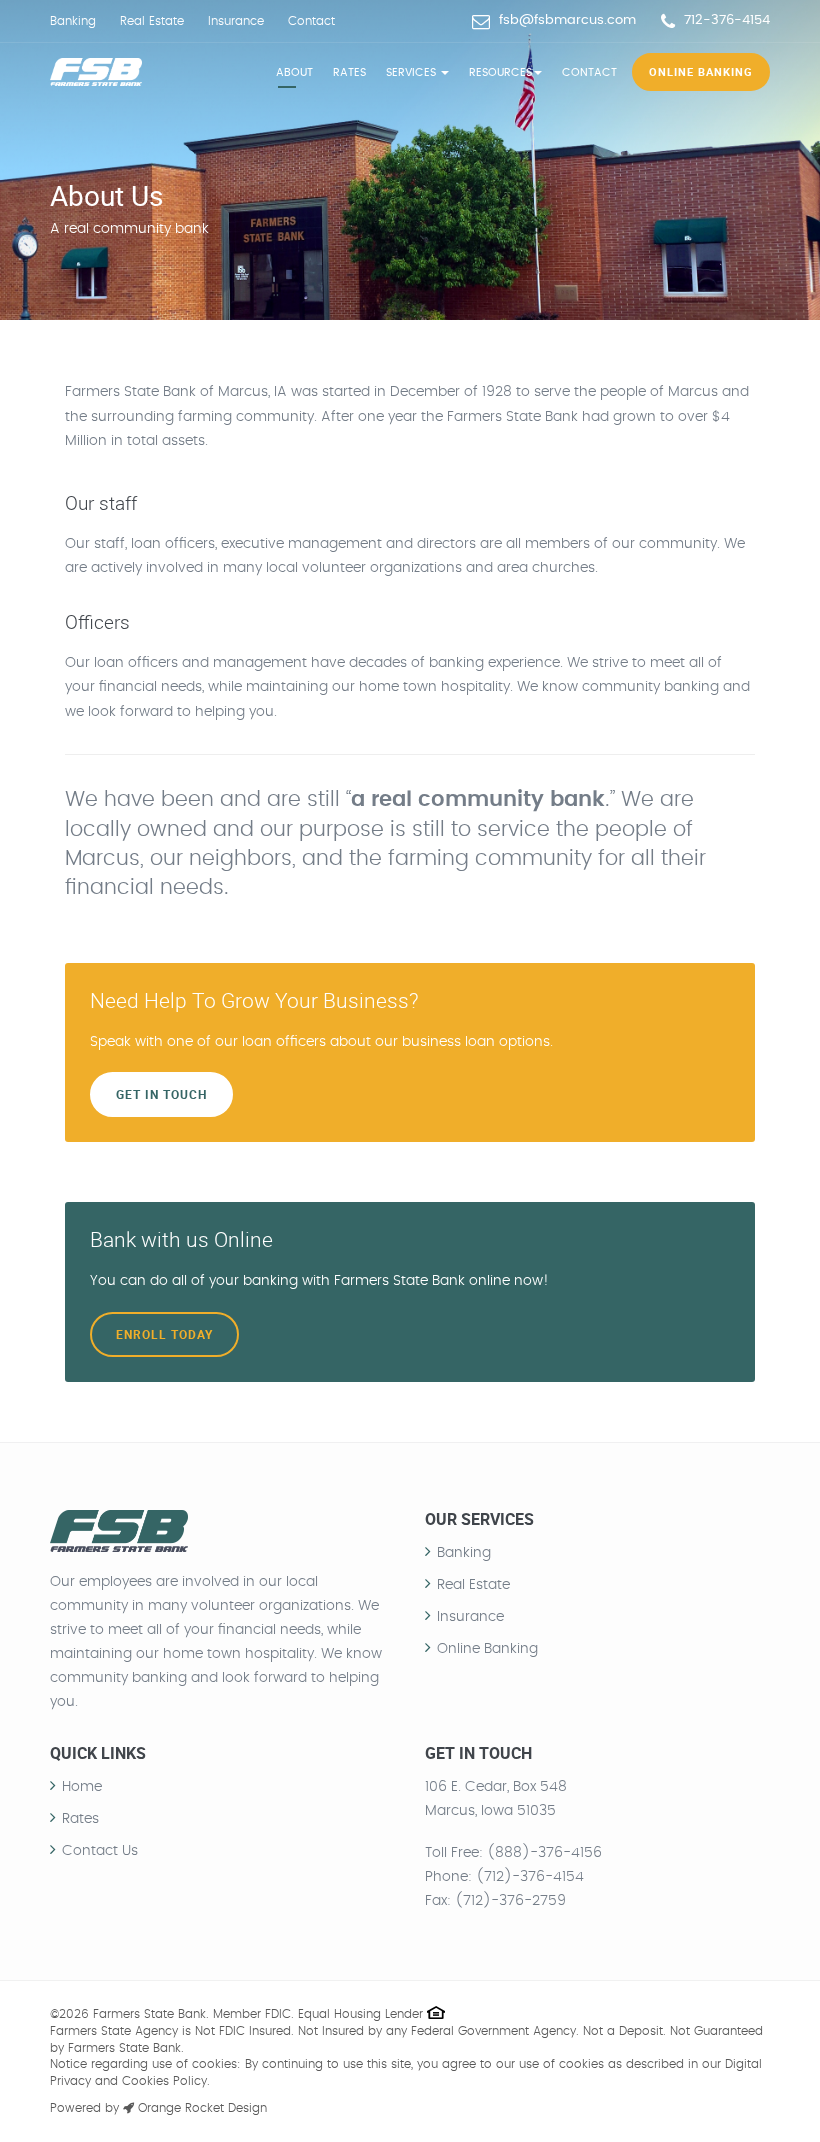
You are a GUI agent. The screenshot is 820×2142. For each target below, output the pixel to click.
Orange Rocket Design (200, 2108)
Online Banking (701, 71)
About (294, 72)
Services (412, 72)
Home (82, 1787)
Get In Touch (161, 1094)
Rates (349, 72)
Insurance (236, 21)
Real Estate (152, 21)
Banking (73, 21)
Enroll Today (164, 1334)
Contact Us (100, 1851)
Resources (500, 72)
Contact (311, 21)
